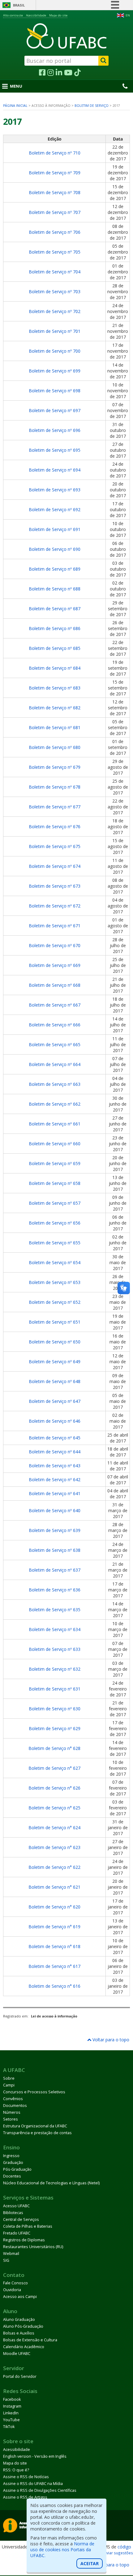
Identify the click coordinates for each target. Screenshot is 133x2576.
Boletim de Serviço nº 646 (55, 1421)
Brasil (19, 5)
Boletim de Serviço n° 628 (54, 1748)
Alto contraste (13, 15)
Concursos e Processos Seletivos (34, 2092)
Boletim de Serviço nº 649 (55, 1362)
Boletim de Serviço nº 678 (55, 787)
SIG (6, 2260)
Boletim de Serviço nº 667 (55, 1005)
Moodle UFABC (17, 2354)
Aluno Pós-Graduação (23, 2326)
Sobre (9, 2078)
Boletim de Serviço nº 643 (55, 1466)
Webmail (11, 2254)
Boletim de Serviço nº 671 (55, 926)
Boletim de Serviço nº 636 (55, 1590)
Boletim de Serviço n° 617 (54, 1966)
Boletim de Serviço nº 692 (55, 509)
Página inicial (15, 106)
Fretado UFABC (17, 2233)
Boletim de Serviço (92, 106)
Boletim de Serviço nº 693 (55, 490)
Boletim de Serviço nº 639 (55, 1530)
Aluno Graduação (19, 2319)
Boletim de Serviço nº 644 (55, 1452)
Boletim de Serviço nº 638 (55, 1550)
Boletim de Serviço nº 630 (55, 1709)
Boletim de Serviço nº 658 (55, 1183)
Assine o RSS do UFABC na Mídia (33, 2484)
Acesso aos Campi (20, 2297)
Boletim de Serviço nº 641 (55, 1493)
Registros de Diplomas (24, 2240)
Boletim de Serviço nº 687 (55, 609)
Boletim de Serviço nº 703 (55, 292)
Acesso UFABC (16, 2206)
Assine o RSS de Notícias (26, 2477)
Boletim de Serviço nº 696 (55, 430)
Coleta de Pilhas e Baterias (28, 2226)
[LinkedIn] (59, 73)
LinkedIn (11, 2413)
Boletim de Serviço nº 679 (55, 767)
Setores (11, 2119)
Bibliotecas (13, 2213)
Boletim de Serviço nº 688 (55, 589)
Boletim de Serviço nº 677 (55, 807)
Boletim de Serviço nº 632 (55, 1669)
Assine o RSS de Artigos (25, 2497)
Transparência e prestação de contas (37, 2133)
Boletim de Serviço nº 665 (55, 1044)
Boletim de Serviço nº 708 (55, 192)
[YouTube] (68, 73)
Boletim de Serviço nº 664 (55, 1064)
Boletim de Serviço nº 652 (55, 1302)
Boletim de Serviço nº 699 (55, 371)
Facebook (12, 2399)
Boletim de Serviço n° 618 (54, 1946)
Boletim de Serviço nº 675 (55, 846)
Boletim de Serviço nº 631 (55, 1689)
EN (128, 15)
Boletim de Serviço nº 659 (55, 1163)
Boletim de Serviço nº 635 (55, 1610)
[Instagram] (51, 73)
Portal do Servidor (20, 2376)
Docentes (12, 2176)
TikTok (9, 2427)
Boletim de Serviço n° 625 (54, 1808)
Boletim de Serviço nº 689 (55, 569)
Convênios (13, 2099)
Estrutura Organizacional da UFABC (35, 2126)
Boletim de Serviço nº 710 (55, 153)
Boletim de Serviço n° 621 (54, 1887)
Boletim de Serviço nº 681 (55, 727)
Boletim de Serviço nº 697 (55, 410)
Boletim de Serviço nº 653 (55, 1282)
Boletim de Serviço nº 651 (55, 1322)
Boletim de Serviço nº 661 (55, 1124)
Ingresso (11, 2156)
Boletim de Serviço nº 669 (55, 965)
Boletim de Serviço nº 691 (55, 529)
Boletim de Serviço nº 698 (55, 391)
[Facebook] (42, 73)
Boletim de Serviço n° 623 (54, 1847)
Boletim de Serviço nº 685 (55, 648)
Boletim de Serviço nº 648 (55, 1381)
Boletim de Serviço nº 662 (55, 1104)
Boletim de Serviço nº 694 (55, 470)
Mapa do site (58, 15)
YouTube (11, 2420)
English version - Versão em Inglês (35, 2456)
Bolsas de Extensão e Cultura (30, 2340)
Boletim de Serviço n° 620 (54, 1907)
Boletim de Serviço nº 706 (55, 232)
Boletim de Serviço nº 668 (55, 985)
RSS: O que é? (16, 2470)
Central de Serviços (21, 2219)
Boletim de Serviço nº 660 (55, 1144)
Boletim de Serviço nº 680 (55, 747)
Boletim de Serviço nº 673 (55, 886)
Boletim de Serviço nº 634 (55, 1629)
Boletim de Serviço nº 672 (55, 906)
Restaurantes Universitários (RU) (33, 2247)
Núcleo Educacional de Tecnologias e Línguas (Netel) (51, 2183)
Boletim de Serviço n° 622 (54, 1867)
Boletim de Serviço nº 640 (55, 1510)
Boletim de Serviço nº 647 (55, 1401)
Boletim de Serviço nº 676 (55, 827)
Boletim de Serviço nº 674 (55, 866)
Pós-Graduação (17, 2169)
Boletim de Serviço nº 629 (55, 1728)
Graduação (13, 2163)
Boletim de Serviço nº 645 (55, 1438)
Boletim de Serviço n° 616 (54, 1986)
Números (12, 2112)
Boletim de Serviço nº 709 (55, 173)
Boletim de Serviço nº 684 (55, 668)
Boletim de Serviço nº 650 (55, 1342)
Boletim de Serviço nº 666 (55, 1025)
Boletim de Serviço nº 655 (55, 1243)
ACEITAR (90, 2563)
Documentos (15, 2106)
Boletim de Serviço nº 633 (55, 1649)
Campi (9, 2085)
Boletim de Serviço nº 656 (55, 1223)
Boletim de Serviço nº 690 (55, 549)
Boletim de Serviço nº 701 (55, 331)
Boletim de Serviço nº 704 (55, 272)
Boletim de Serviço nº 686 (55, 628)
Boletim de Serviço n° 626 (54, 1788)
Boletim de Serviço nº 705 (55, 252)
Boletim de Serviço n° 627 (54, 1768)
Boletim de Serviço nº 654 (55, 1262)
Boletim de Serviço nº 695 (55, 450)
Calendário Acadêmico (24, 2347)
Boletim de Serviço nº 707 (55, 212)
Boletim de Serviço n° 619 (54, 1927)
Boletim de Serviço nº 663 (55, 1084)
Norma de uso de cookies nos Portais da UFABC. (62, 2550)
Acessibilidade (36, 15)
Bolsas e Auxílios (19, 2333)
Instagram (12, 2406)
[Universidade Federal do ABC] (66, 36)
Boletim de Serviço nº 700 (55, 351)
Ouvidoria (12, 2290)
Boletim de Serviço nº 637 (55, 1570)
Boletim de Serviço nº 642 (55, 1479)
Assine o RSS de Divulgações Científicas (40, 2490)
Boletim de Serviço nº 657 (55, 1203)
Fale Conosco (15, 2283)
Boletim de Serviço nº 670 (55, 945)
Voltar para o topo (110, 2040)
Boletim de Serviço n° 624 (54, 1828)
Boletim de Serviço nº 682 (55, 708)
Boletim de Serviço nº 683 (55, 688)
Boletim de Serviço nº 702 (55, 311)
